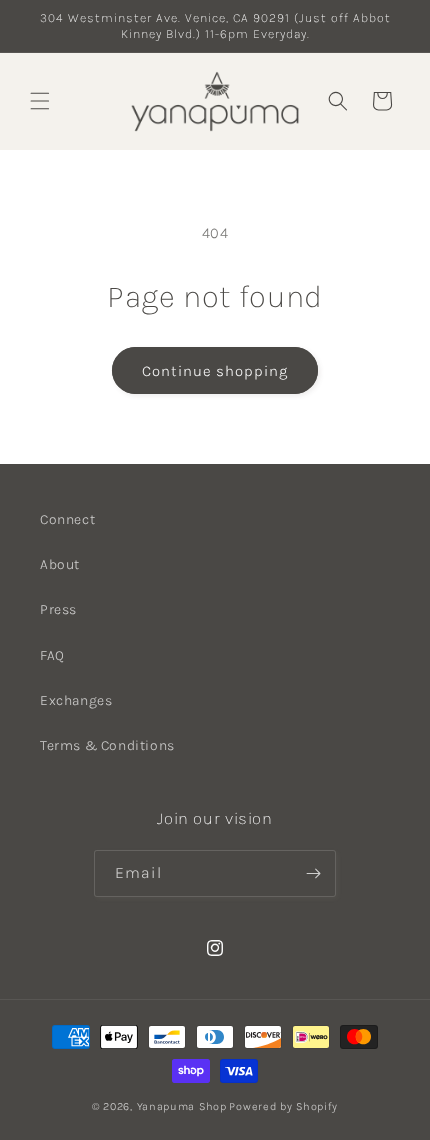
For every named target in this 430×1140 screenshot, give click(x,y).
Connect (67, 519)
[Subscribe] (313, 873)
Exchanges (76, 700)
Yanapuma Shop (182, 1106)
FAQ (52, 655)
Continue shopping (215, 371)
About (60, 564)
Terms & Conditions (107, 745)
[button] (40, 101)
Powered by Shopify (283, 1106)
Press (58, 609)
